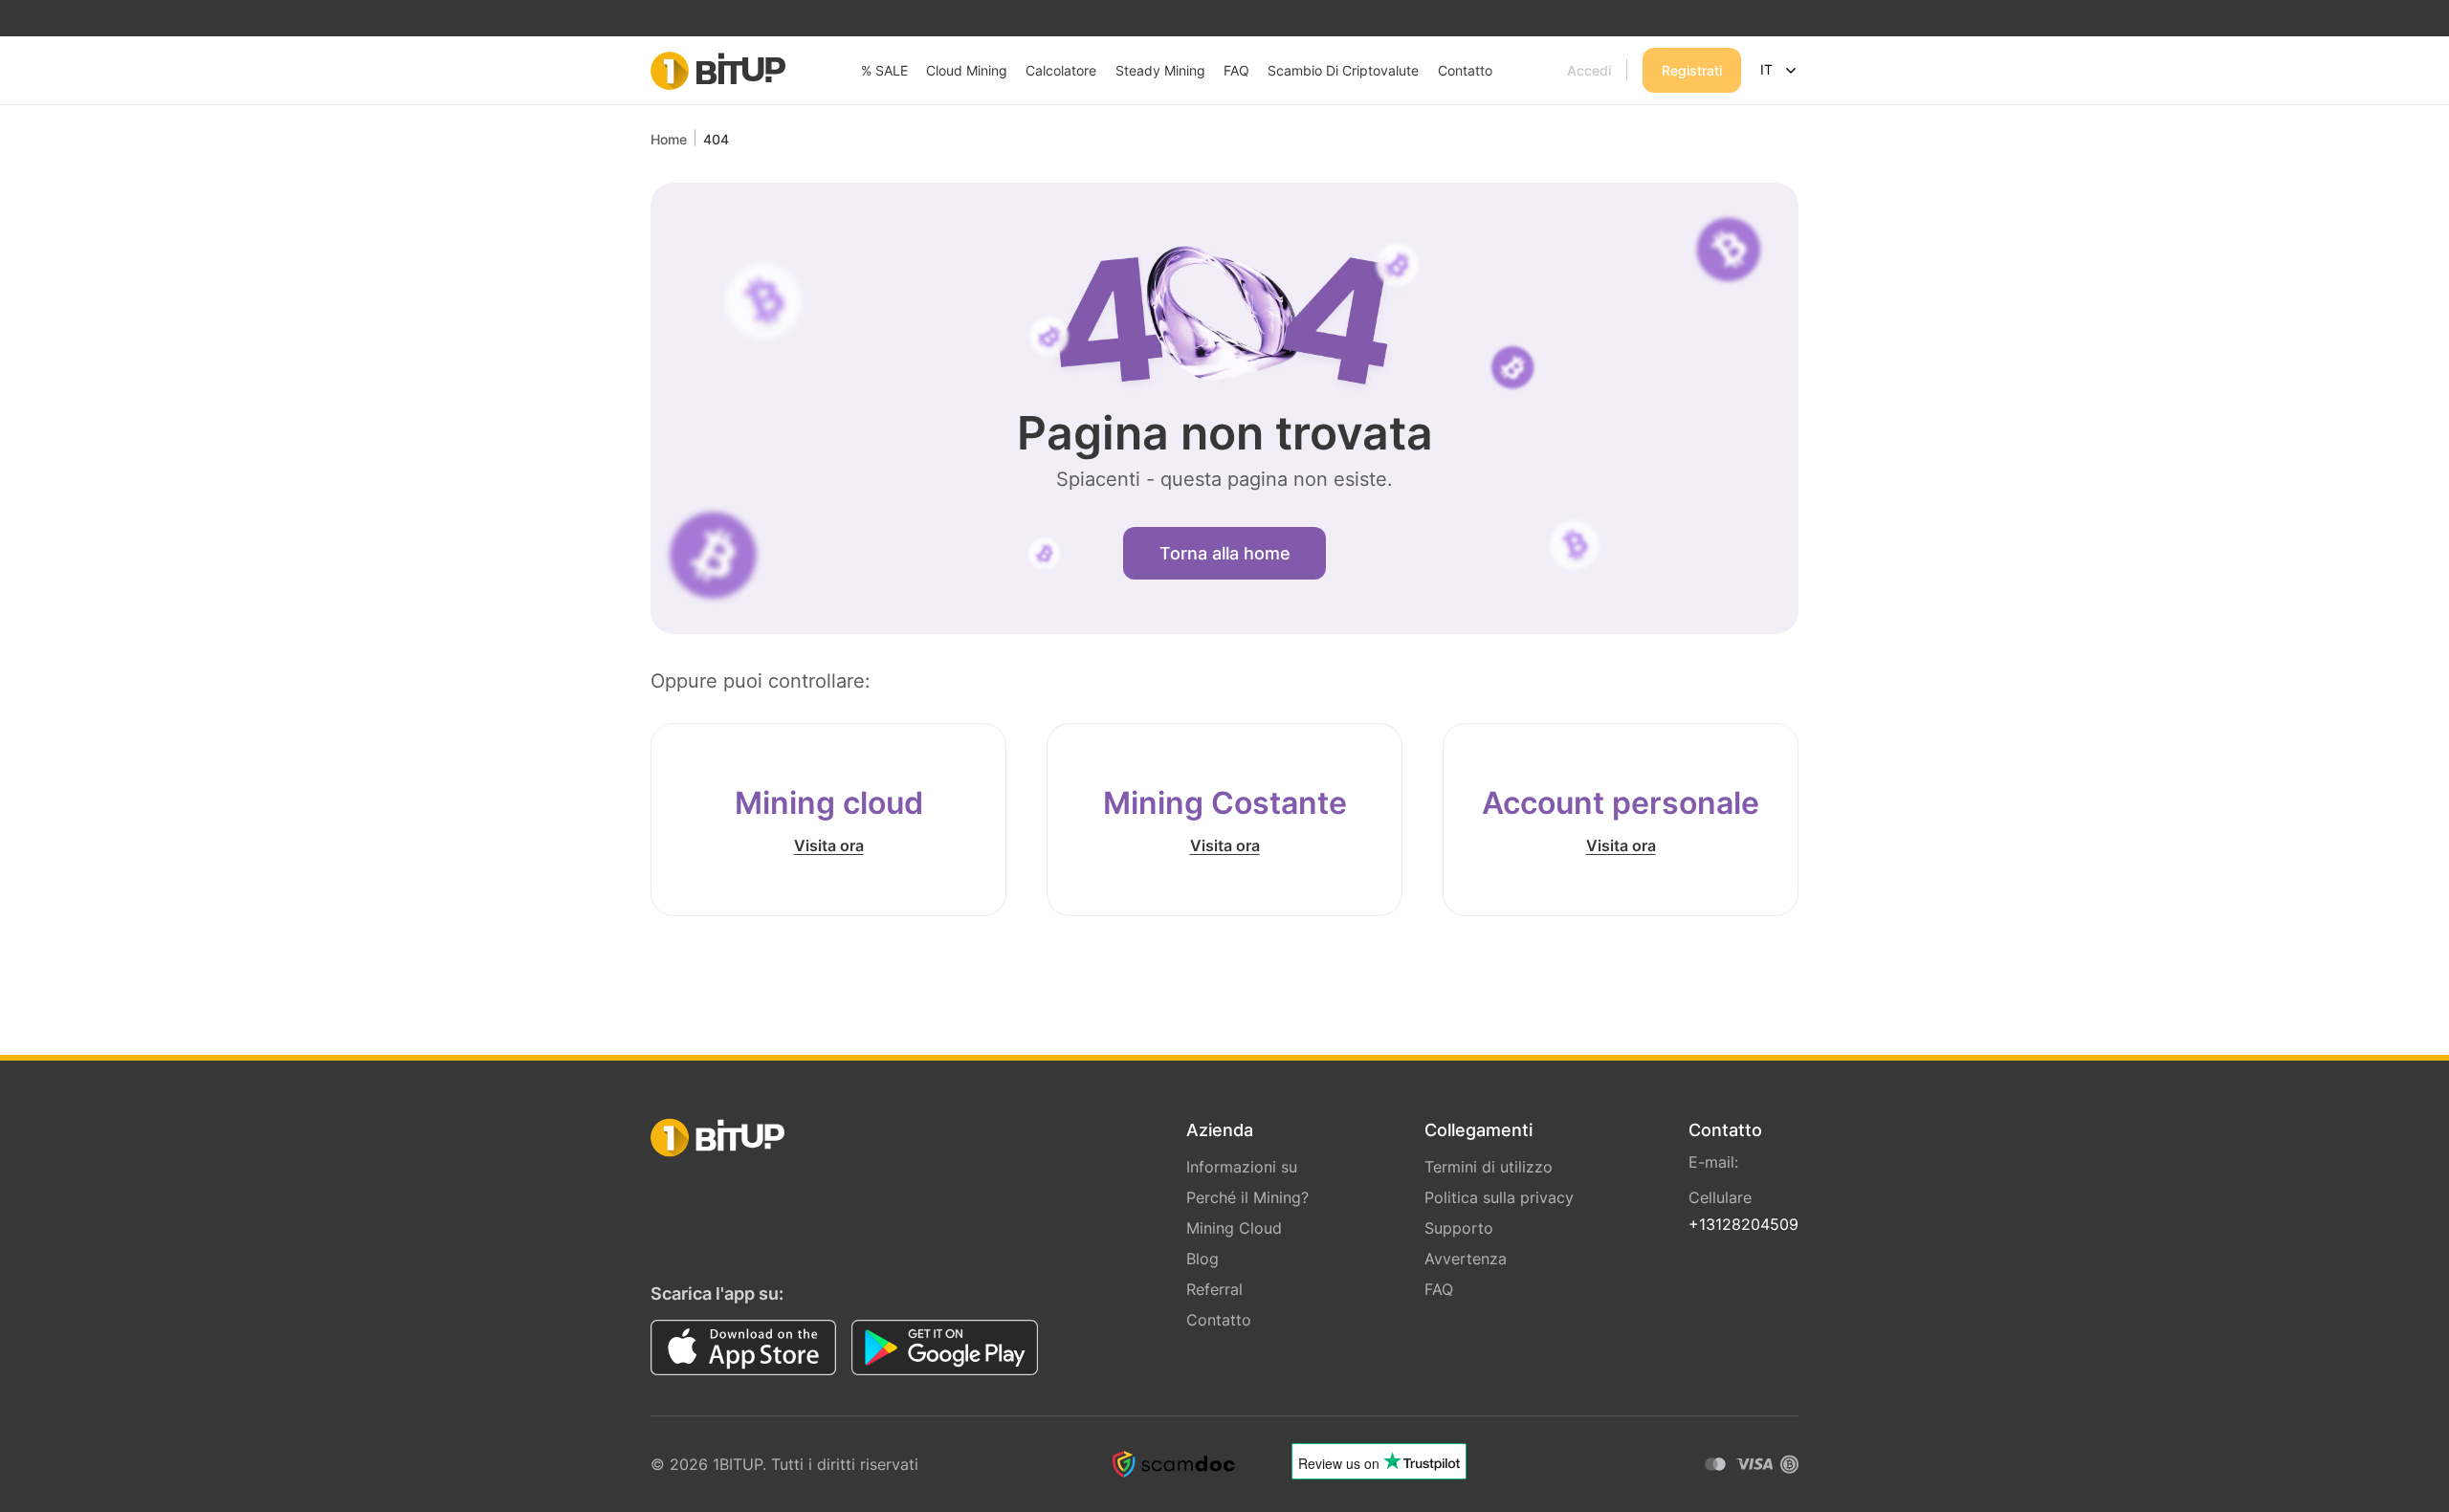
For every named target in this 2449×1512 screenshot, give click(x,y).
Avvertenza (1466, 1259)
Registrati (1692, 70)
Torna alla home (1225, 553)
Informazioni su (1242, 1167)
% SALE (884, 70)
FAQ (1236, 70)
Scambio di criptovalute (1343, 70)
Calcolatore (1061, 70)
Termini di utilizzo (1489, 1167)
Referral (1214, 1289)
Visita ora (829, 845)
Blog (1202, 1259)
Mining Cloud (1234, 1228)
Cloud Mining (967, 70)
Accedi (1589, 70)
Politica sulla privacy (1499, 1197)
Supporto (1459, 1228)
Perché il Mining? (1247, 1197)
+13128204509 (1743, 1224)
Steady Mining (1160, 70)
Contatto (1465, 70)
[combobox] (1777, 71)
